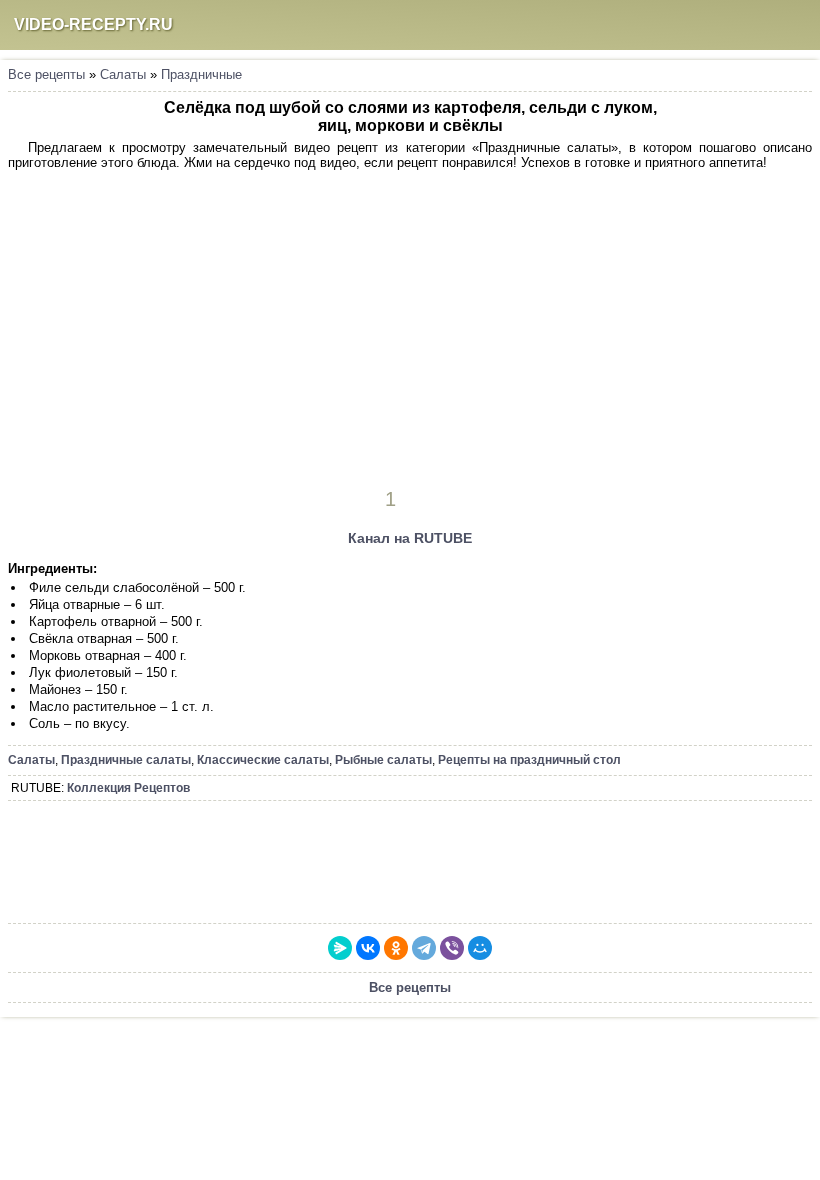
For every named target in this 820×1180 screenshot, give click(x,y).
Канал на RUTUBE (410, 538)
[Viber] (452, 948)
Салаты (123, 74)
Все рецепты (46, 74)
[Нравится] (419, 499)
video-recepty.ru (93, 24)
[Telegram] (424, 948)
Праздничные (201, 74)
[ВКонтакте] (368, 948)
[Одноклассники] (396, 948)
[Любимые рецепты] (717, 25)
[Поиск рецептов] (756, 25)
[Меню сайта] (795, 25)
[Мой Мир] (480, 948)
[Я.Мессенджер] (340, 948)
